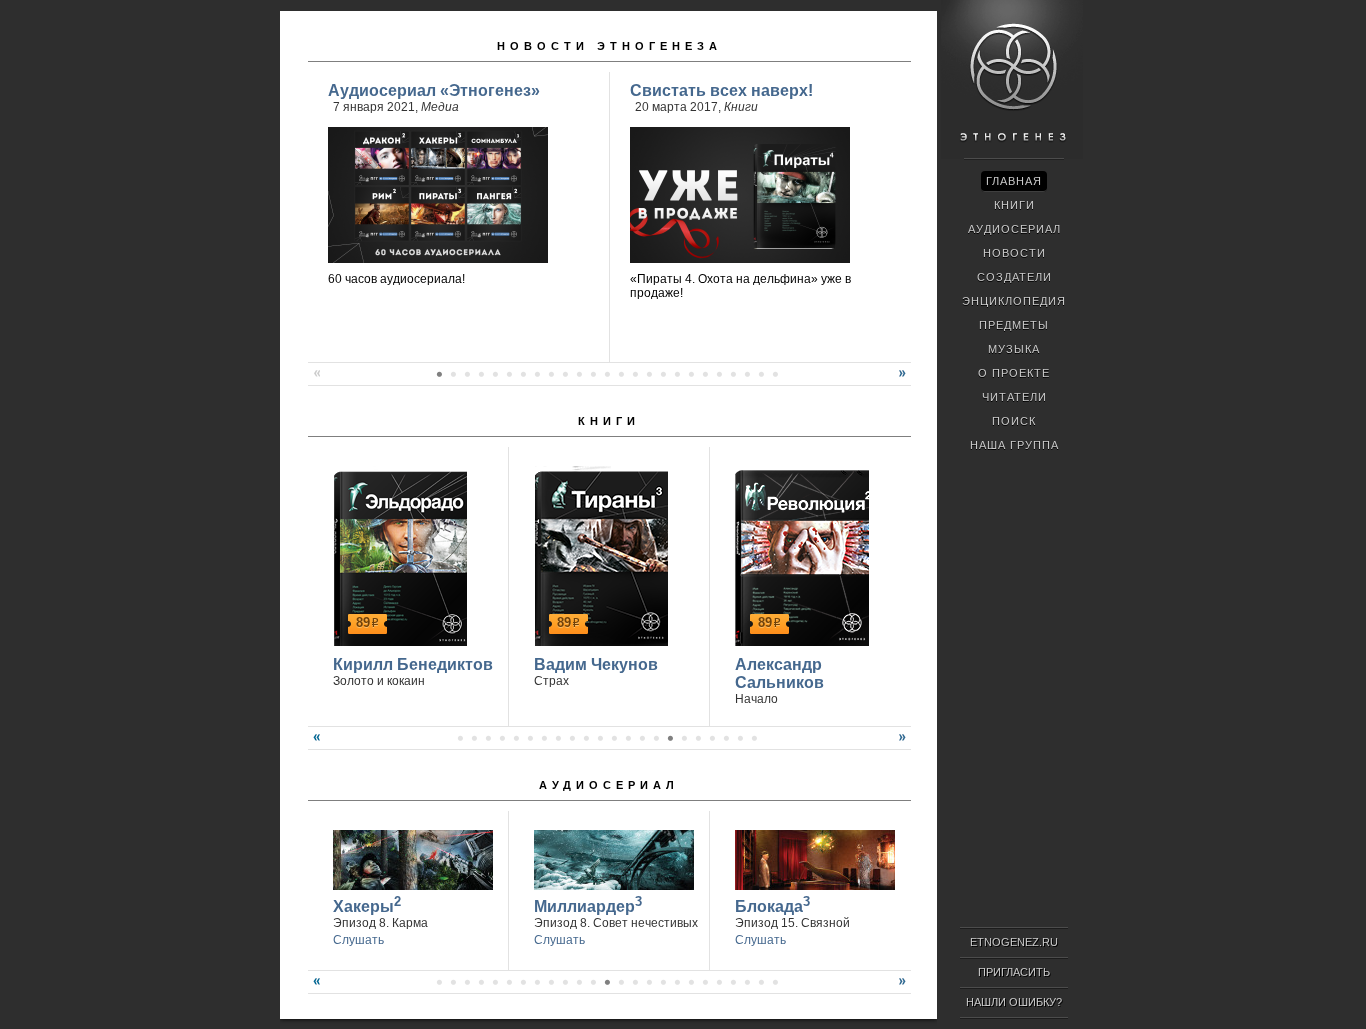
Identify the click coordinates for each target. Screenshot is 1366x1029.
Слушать (358, 940)
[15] (635, 374)
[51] (733, 982)
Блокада (772, 904)
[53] (761, 982)
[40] (579, 982)
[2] (453, 374)
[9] (551, 374)
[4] (481, 374)
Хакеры (367, 904)
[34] (495, 982)
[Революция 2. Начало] (799, 556)
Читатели (1014, 397)
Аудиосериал (609, 785)
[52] (747, 982)
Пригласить (1014, 972)
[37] (537, 982)
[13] (607, 374)
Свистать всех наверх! (721, 90)
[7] (523, 374)
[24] (761, 374)
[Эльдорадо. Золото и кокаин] (397, 556)
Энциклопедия (1014, 301)
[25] (775, 374)
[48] (691, 982)
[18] (677, 374)
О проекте (1014, 373)
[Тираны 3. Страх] (598, 556)
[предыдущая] (314, 381)
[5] (495, 374)
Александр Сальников (779, 673)
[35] (509, 982)
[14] (621, 374)
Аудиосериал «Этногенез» (434, 90)
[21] (719, 374)
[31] (453, 982)
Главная (1014, 181)
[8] (537, 374)
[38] (551, 982)
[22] (733, 374)
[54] (775, 982)
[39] (565, 982)
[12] (593, 374)
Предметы (1014, 325)
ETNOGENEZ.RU (1014, 942)
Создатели (1014, 277)
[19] (691, 374)
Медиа (440, 107)
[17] (663, 374)
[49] (705, 982)
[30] (439, 982)
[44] (635, 982)
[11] (579, 374)
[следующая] (905, 381)
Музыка (1014, 349)
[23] (747, 374)
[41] (593, 982)
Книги (741, 107)
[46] (663, 982)
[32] (467, 982)
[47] (677, 982)
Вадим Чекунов (596, 664)
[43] (621, 982)
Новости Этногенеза (609, 46)
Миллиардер (588, 904)
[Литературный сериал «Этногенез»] (1012, 156)
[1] (439, 374)
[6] (509, 374)
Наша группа (1014, 445)
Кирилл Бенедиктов (413, 664)
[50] (719, 982)
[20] (705, 374)
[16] (649, 374)
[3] (467, 374)
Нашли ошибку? (1014, 1002)
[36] (523, 982)
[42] (607, 982)
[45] (649, 982)
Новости (1014, 253)
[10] (565, 374)
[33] (481, 982)
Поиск (1014, 421)
